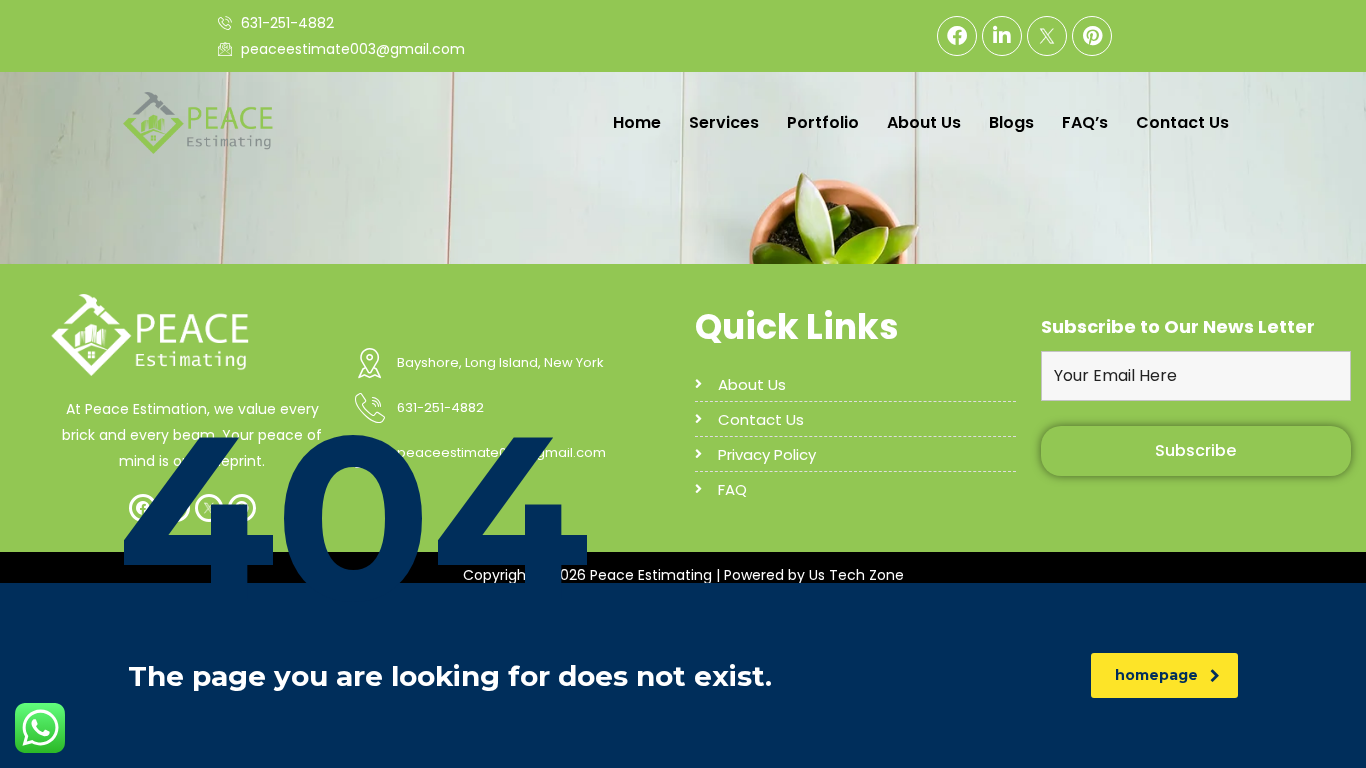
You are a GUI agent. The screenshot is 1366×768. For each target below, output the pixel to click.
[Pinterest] (1092, 36)
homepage (1156, 675)
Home (637, 122)
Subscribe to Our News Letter (1178, 327)
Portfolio (823, 122)
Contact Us (1182, 122)
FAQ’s (1085, 122)
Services (724, 122)
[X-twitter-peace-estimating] (1047, 36)
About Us (924, 122)
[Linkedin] (1002, 36)
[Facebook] (957, 36)
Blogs (1011, 122)
